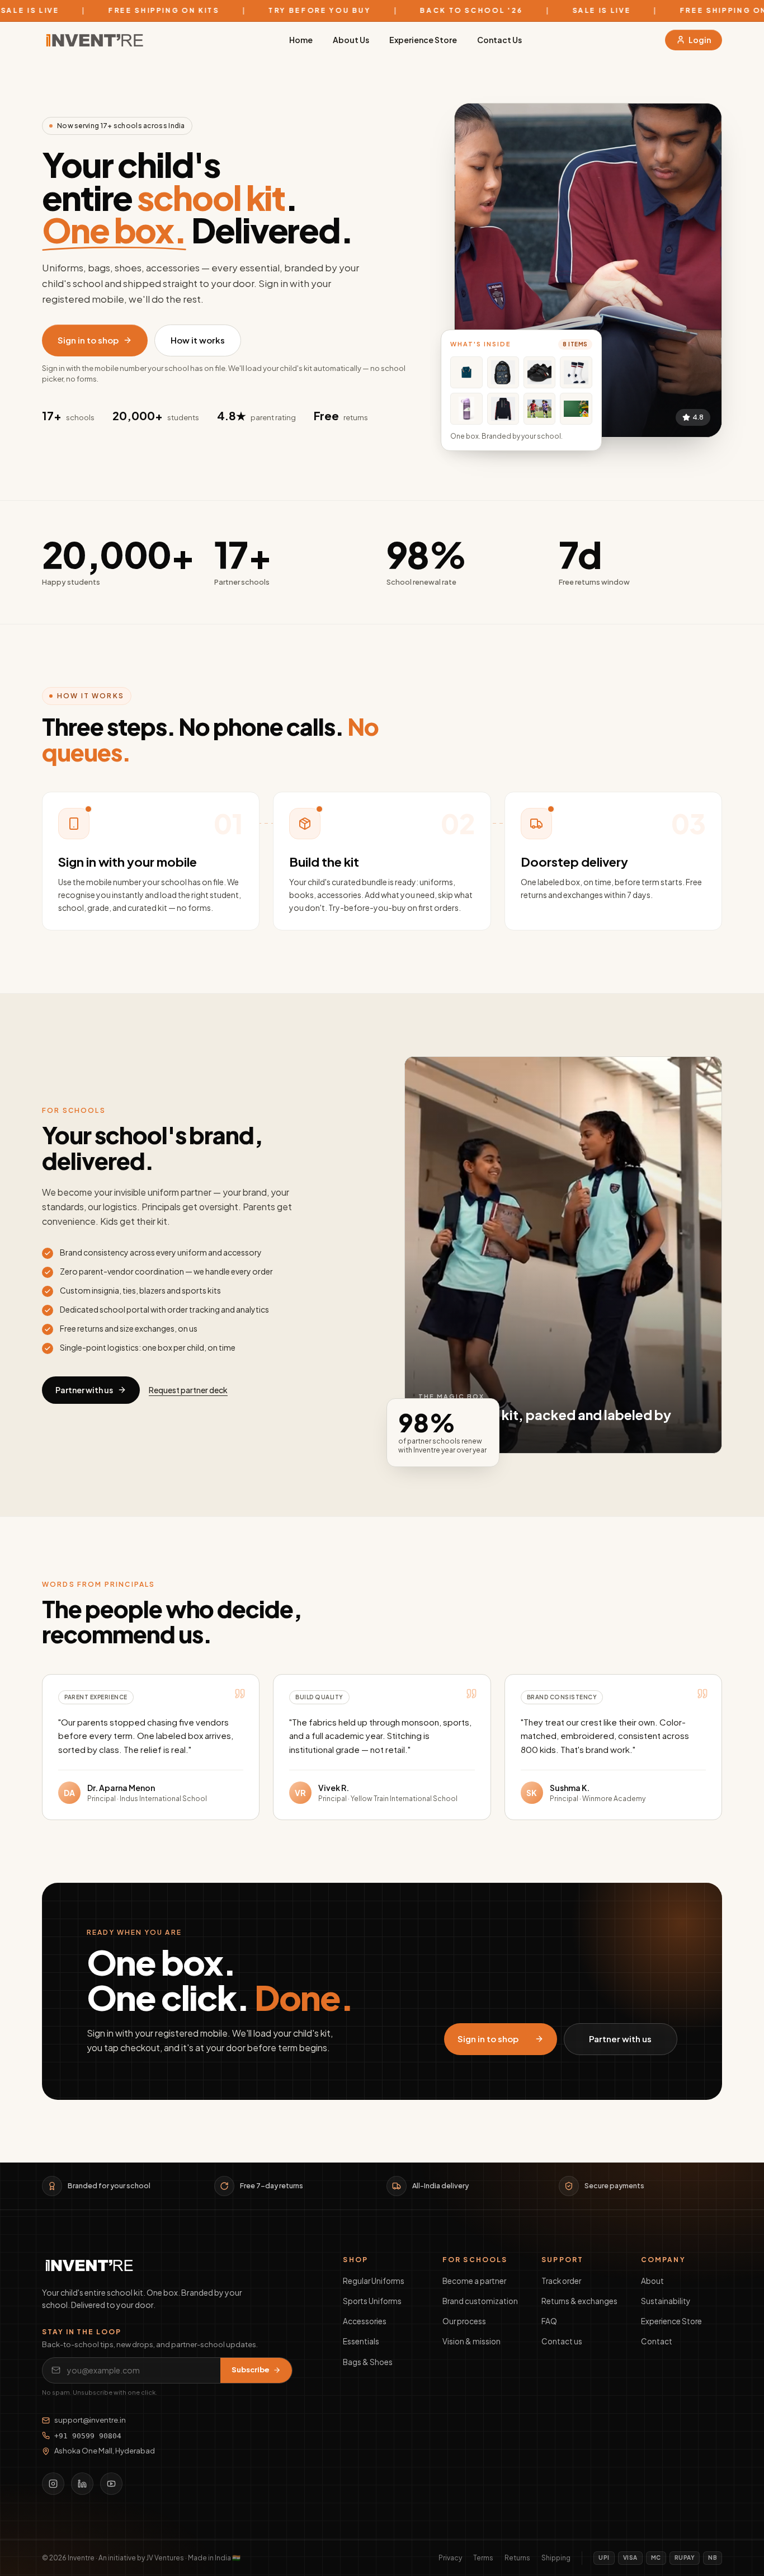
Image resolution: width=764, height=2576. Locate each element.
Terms (483, 2558)
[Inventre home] (94, 40)
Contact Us (499, 40)
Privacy (450, 2558)
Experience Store (423, 40)
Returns (517, 2558)
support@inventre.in (90, 2420)
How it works (198, 340)
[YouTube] (111, 2484)
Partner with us (84, 1390)
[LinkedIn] (82, 2484)
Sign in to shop (88, 340)
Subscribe (251, 2370)
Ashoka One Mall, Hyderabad (105, 2451)
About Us (351, 40)
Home (301, 40)
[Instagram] (53, 2484)
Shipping (556, 2558)
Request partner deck (188, 1390)
